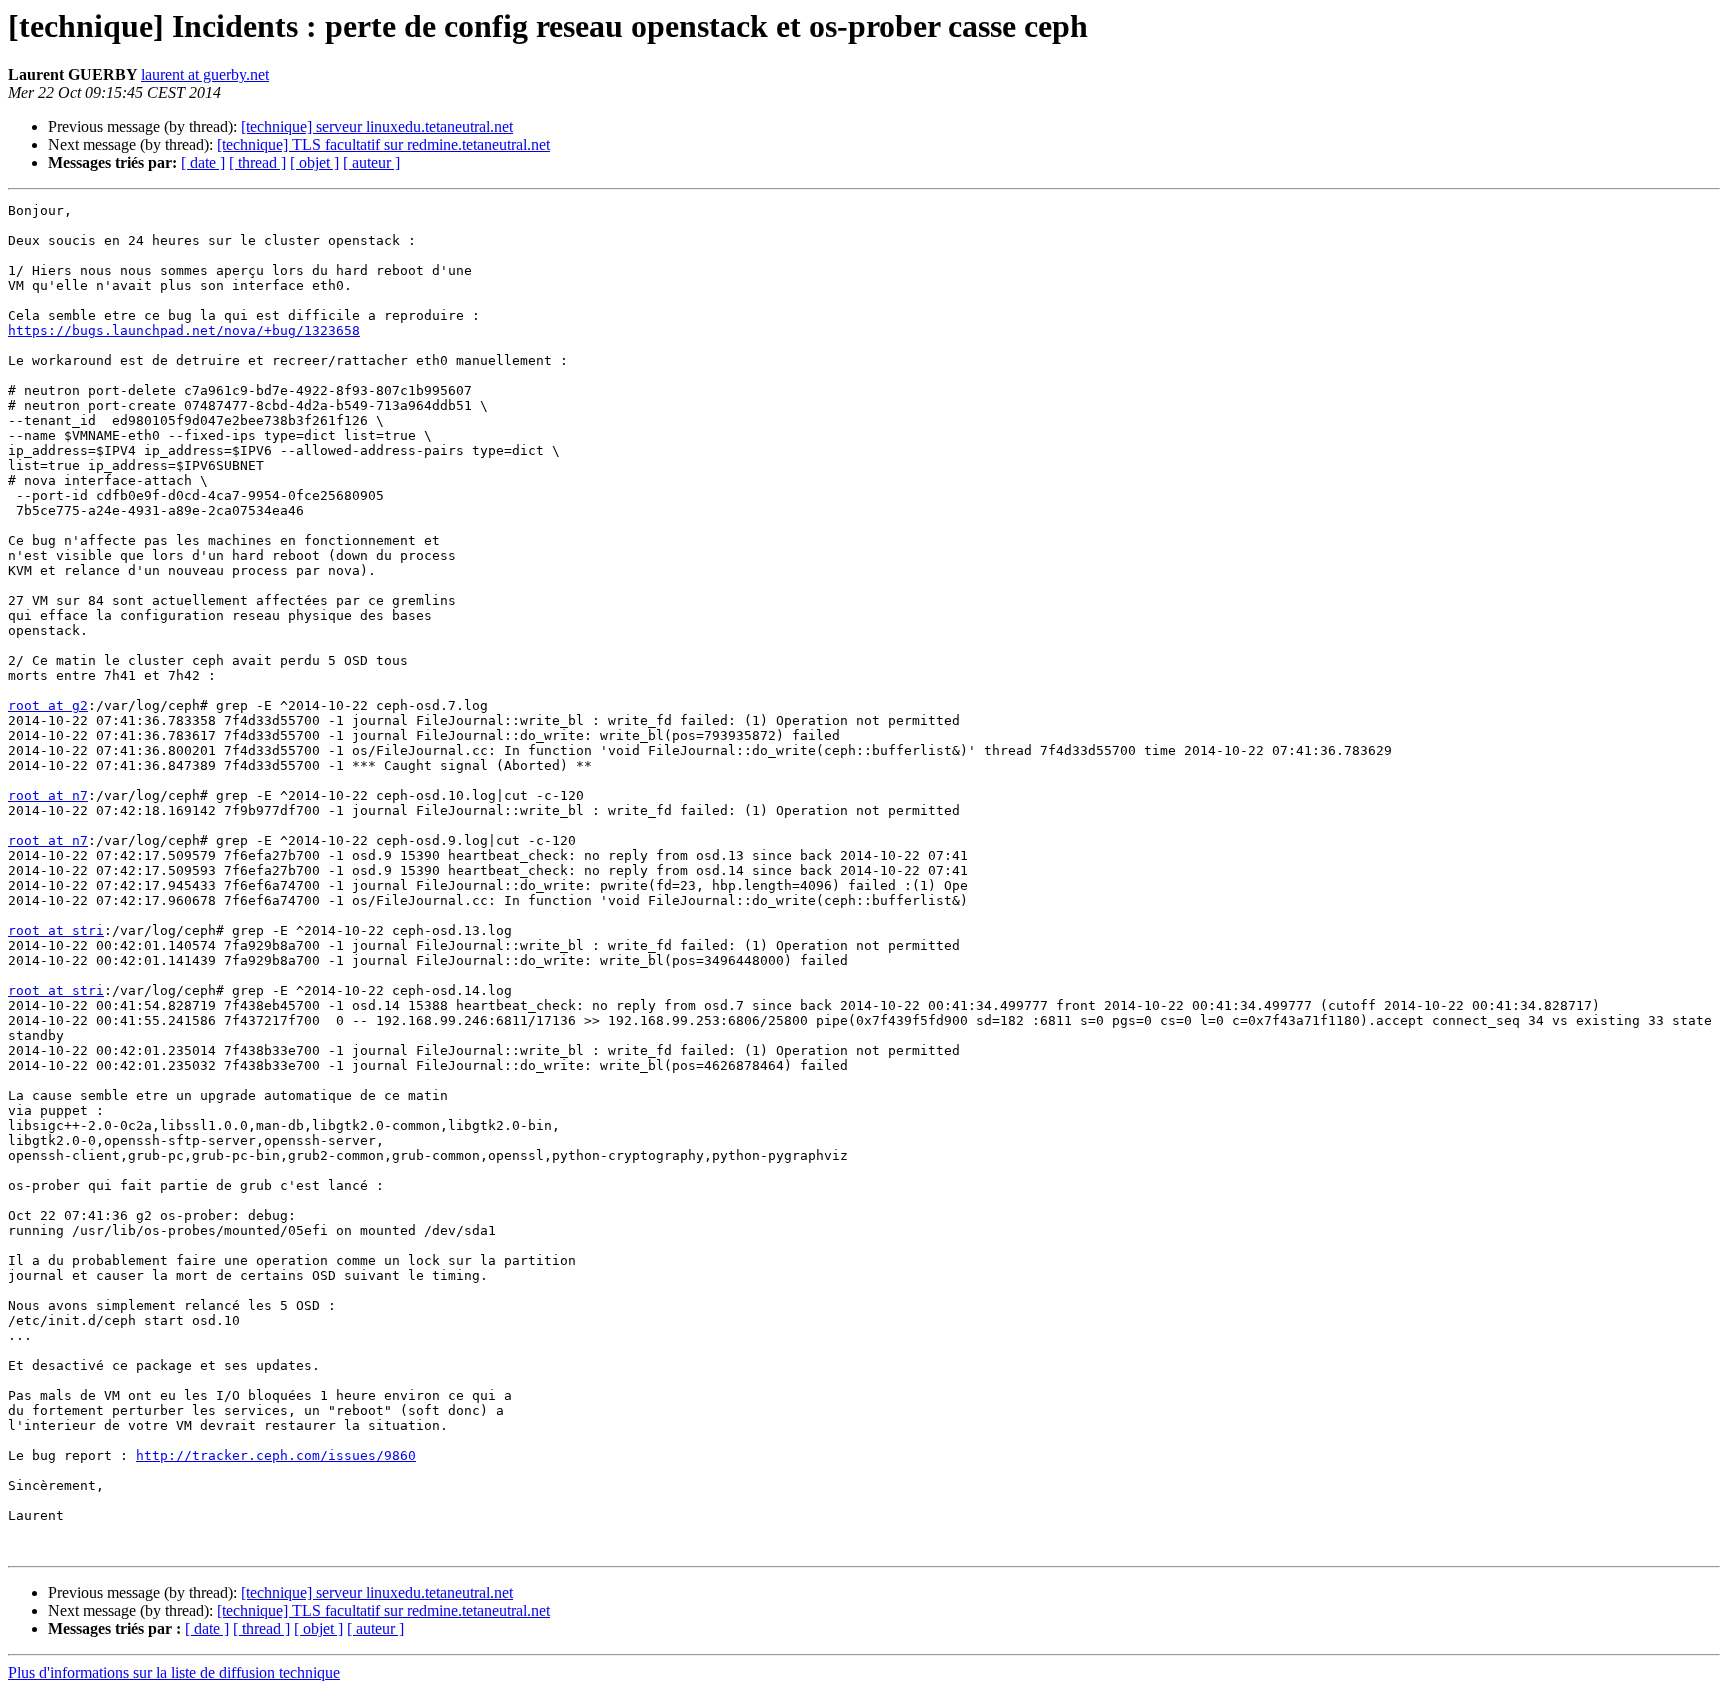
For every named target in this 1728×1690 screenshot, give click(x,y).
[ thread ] (257, 162)
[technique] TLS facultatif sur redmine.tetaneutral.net (383, 144)
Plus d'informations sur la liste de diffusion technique (174, 1672)
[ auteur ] (371, 162)
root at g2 (48, 705)
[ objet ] (314, 162)
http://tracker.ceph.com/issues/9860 (276, 1455)
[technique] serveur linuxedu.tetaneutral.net (377, 126)
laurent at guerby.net (205, 74)
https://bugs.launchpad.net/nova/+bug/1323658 (184, 330)
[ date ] (203, 162)
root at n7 (48, 795)
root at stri (56, 930)
